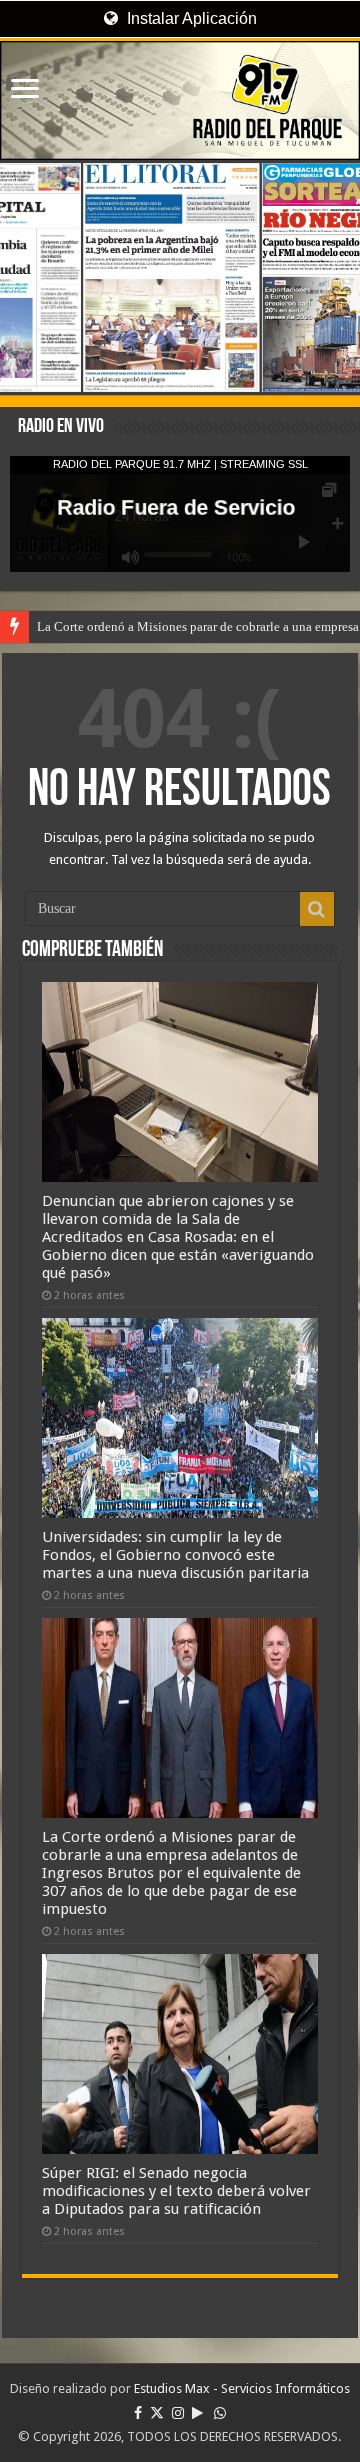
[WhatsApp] (220, 2413)
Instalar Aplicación (190, 18)
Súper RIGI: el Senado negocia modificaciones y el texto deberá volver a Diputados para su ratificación (176, 2191)
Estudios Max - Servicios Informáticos (242, 2388)
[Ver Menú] (25, 90)
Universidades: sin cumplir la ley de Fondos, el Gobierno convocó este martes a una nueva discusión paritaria (175, 1555)
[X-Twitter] (157, 2413)
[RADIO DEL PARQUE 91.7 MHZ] (180, 100)
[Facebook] (138, 2413)
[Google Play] (197, 2413)
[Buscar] (317, 909)
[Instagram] (178, 2413)
